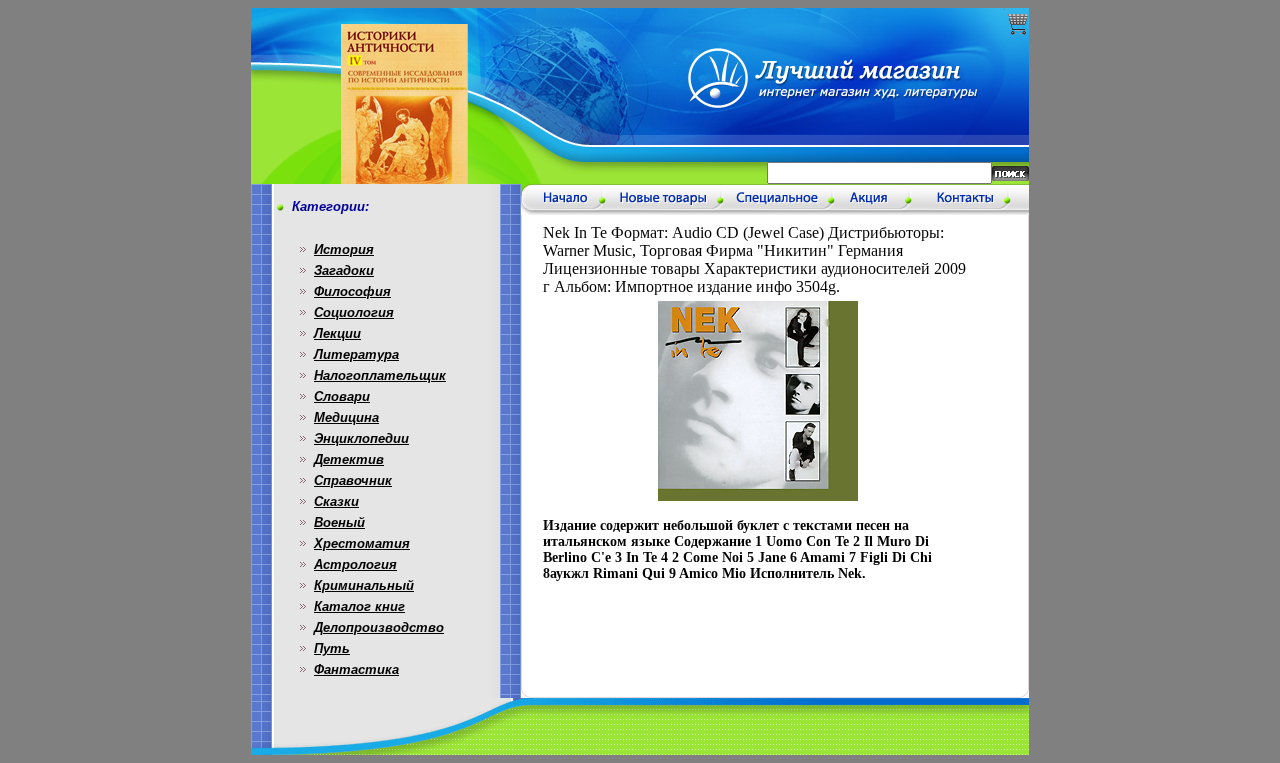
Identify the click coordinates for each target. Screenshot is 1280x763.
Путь (332, 648)
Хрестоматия (362, 543)
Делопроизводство (379, 627)
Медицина (346, 417)
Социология (354, 312)
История (344, 249)
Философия (352, 291)
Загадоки (344, 270)
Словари (342, 396)
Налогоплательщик (380, 375)
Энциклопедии (361, 438)
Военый (339, 522)
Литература (356, 354)
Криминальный (364, 585)
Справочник (353, 480)
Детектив (349, 459)
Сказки (336, 501)
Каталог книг (359, 606)
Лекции (337, 333)
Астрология (355, 564)
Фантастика (356, 669)
